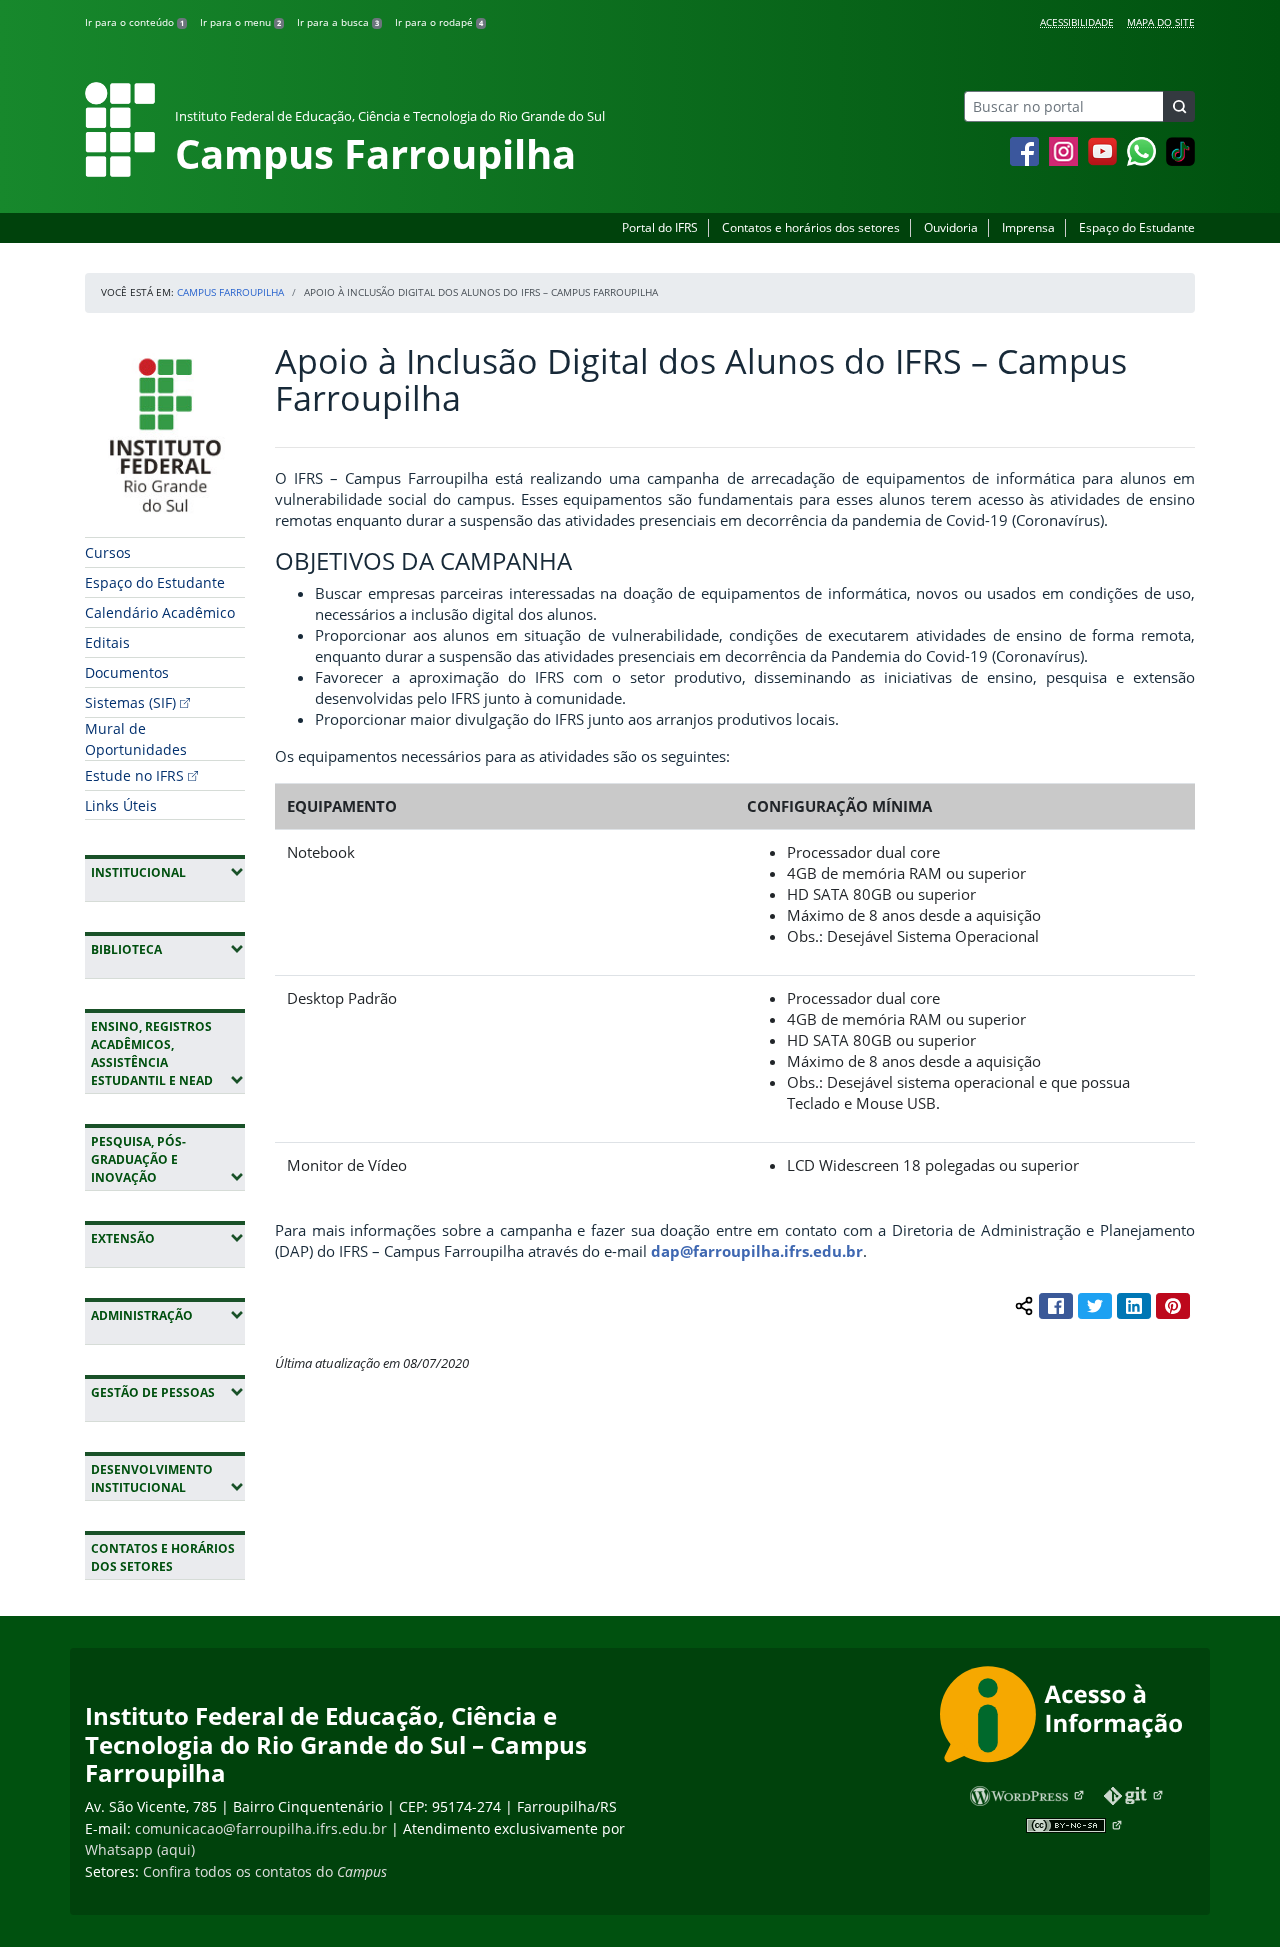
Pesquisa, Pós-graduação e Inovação (168, 1159)
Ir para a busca (338, 22)
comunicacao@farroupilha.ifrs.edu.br (261, 1828)
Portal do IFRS (660, 227)
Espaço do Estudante (1137, 227)
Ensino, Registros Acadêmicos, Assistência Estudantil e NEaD (168, 1053)
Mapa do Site (1161, 22)
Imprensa (1028, 227)
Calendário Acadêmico (160, 612)
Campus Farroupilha (230, 292)
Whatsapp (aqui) (140, 1849)
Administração (168, 1315)
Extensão (168, 1238)
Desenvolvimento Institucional (168, 1478)
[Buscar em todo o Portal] (1179, 106)
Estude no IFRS (134, 775)
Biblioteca (168, 949)
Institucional (168, 872)
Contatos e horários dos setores (811, 227)
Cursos (108, 552)
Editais (107, 642)
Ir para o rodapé (439, 22)
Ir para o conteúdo (134, 22)
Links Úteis (121, 805)
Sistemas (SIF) (130, 702)
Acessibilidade (1077, 22)
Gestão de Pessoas (168, 1392)
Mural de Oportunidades (136, 739)
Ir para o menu (240, 22)
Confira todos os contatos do (265, 1871)
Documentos (127, 672)
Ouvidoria (951, 227)
